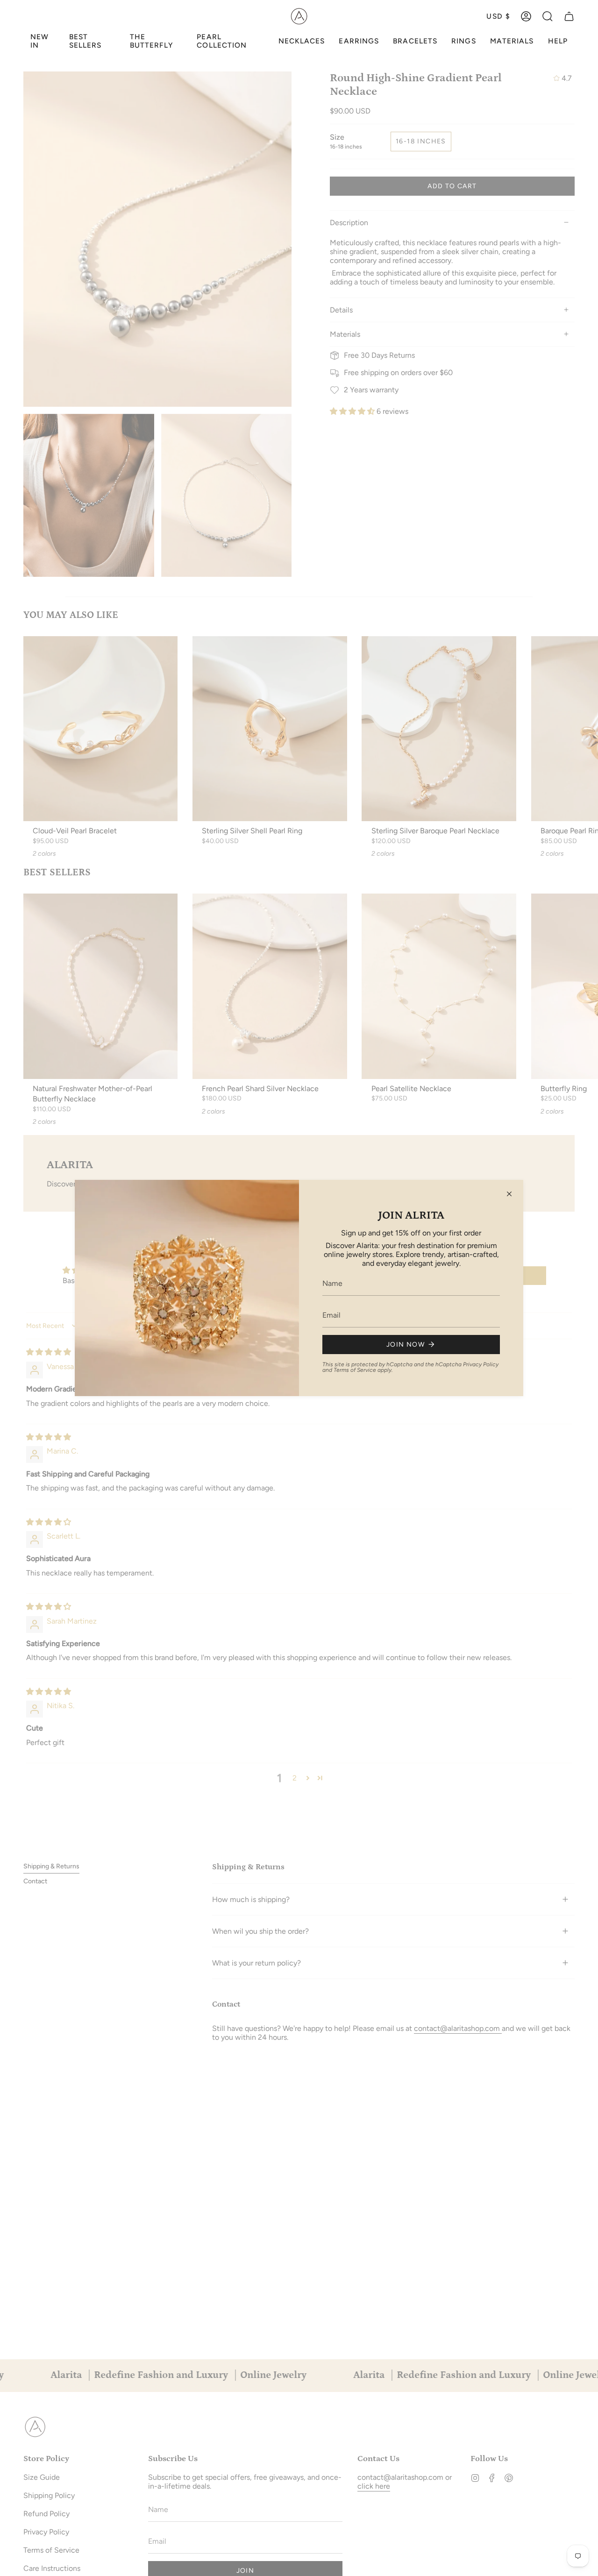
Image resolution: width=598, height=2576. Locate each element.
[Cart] (569, 16)
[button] (548, 16)
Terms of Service (355, 1370)
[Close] (509, 1194)
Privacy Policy (481, 1364)
